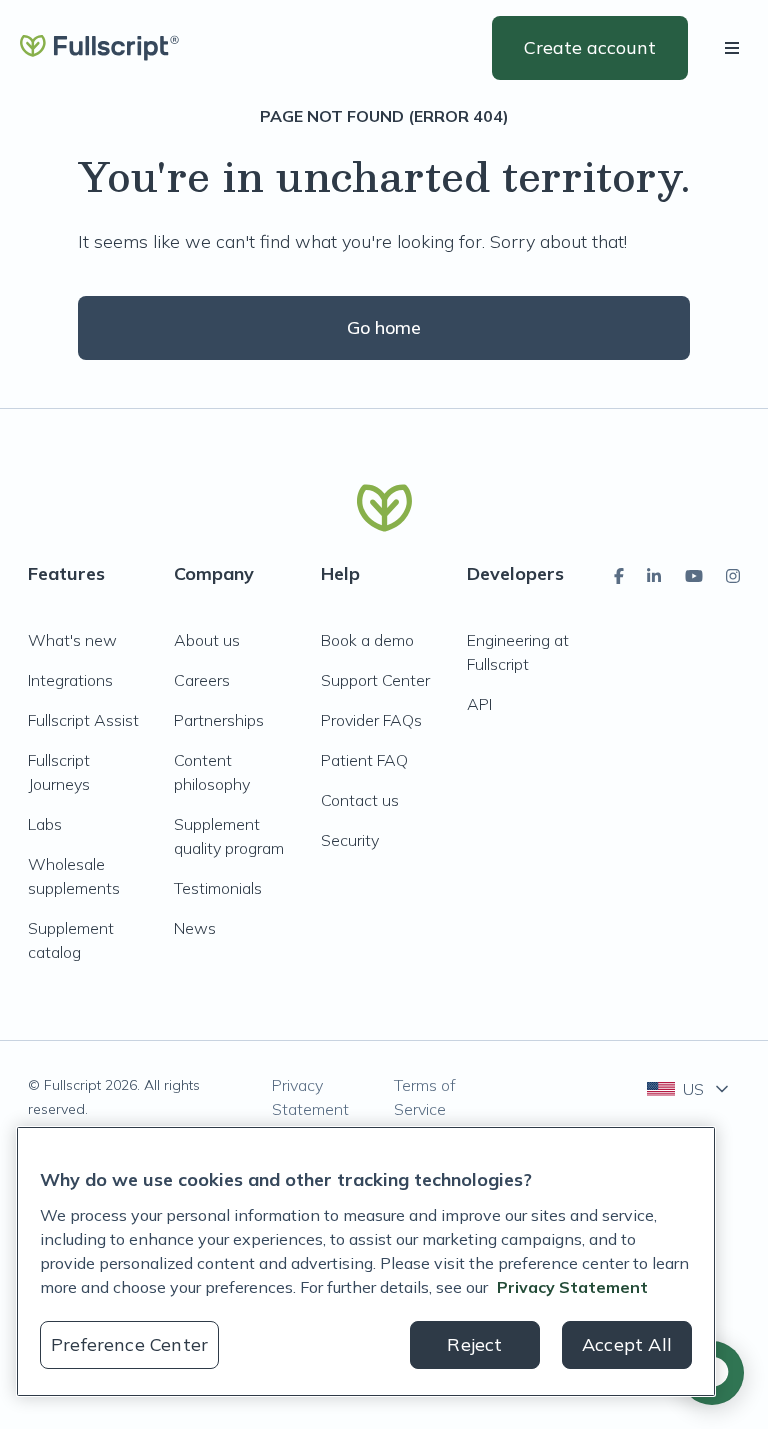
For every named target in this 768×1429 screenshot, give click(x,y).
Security (350, 840)
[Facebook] (619, 576)
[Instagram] (733, 576)
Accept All (627, 1344)
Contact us (360, 800)
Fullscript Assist (83, 720)
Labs (45, 824)
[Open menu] (736, 48)
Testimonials (218, 888)
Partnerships (219, 720)
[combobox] (689, 1089)
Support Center (375, 680)
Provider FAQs (371, 720)
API (479, 704)
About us (207, 640)
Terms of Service (425, 1097)
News (195, 928)
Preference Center (129, 1344)
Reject (474, 1344)
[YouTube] (694, 576)
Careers (202, 680)
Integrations (70, 680)
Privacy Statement (310, 1097)
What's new (72, 640)
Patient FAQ (364, 760)
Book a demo (367, 640)
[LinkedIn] (654, 576)
